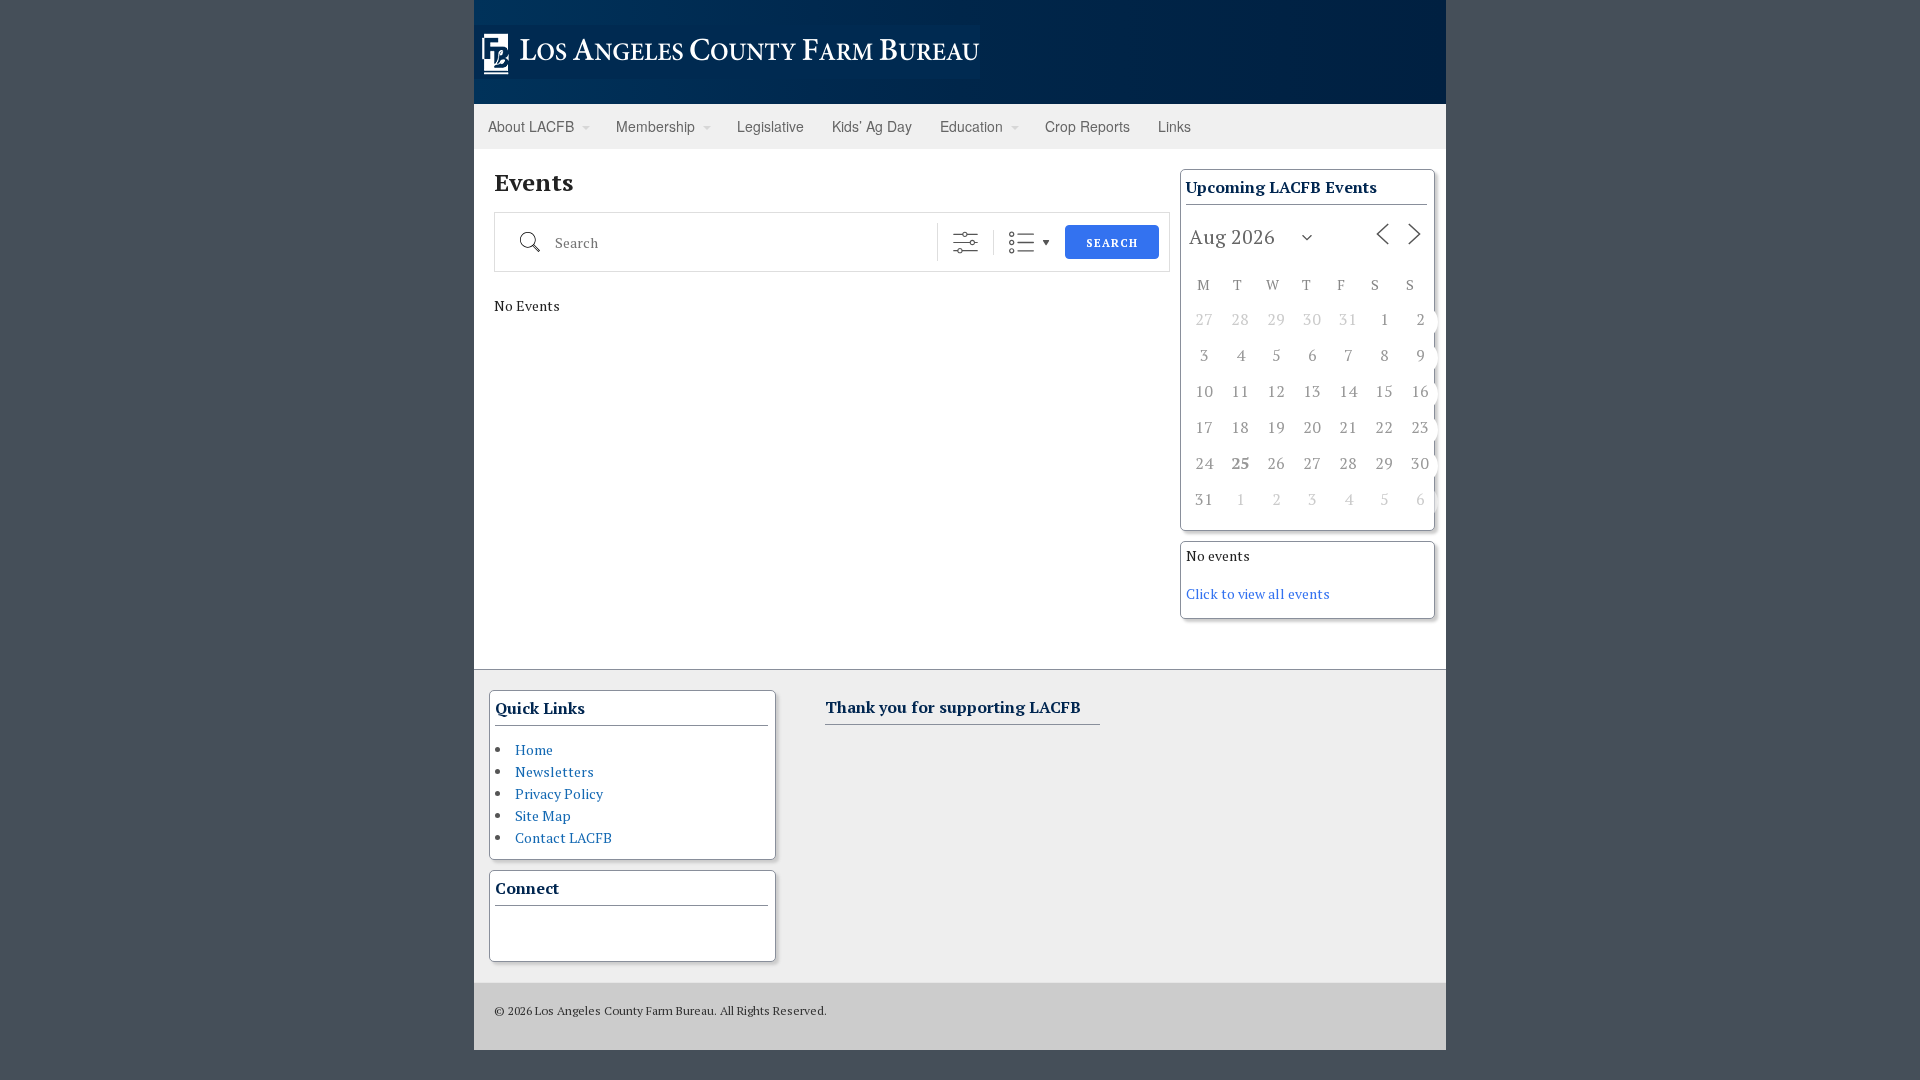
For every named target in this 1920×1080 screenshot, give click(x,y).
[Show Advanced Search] (965, 242)
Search (1112, 243)
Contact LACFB (563, 837)
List (1021, 242)
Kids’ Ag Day (872, 126)
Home (534, 749)
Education (971, 126)
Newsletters (554, 771)
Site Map (543, 815)
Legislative (770, 126)
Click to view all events (1258, 593)
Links (1174, 126)
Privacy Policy (559, 793)
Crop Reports (1087, 126)
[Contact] (507, 931)
